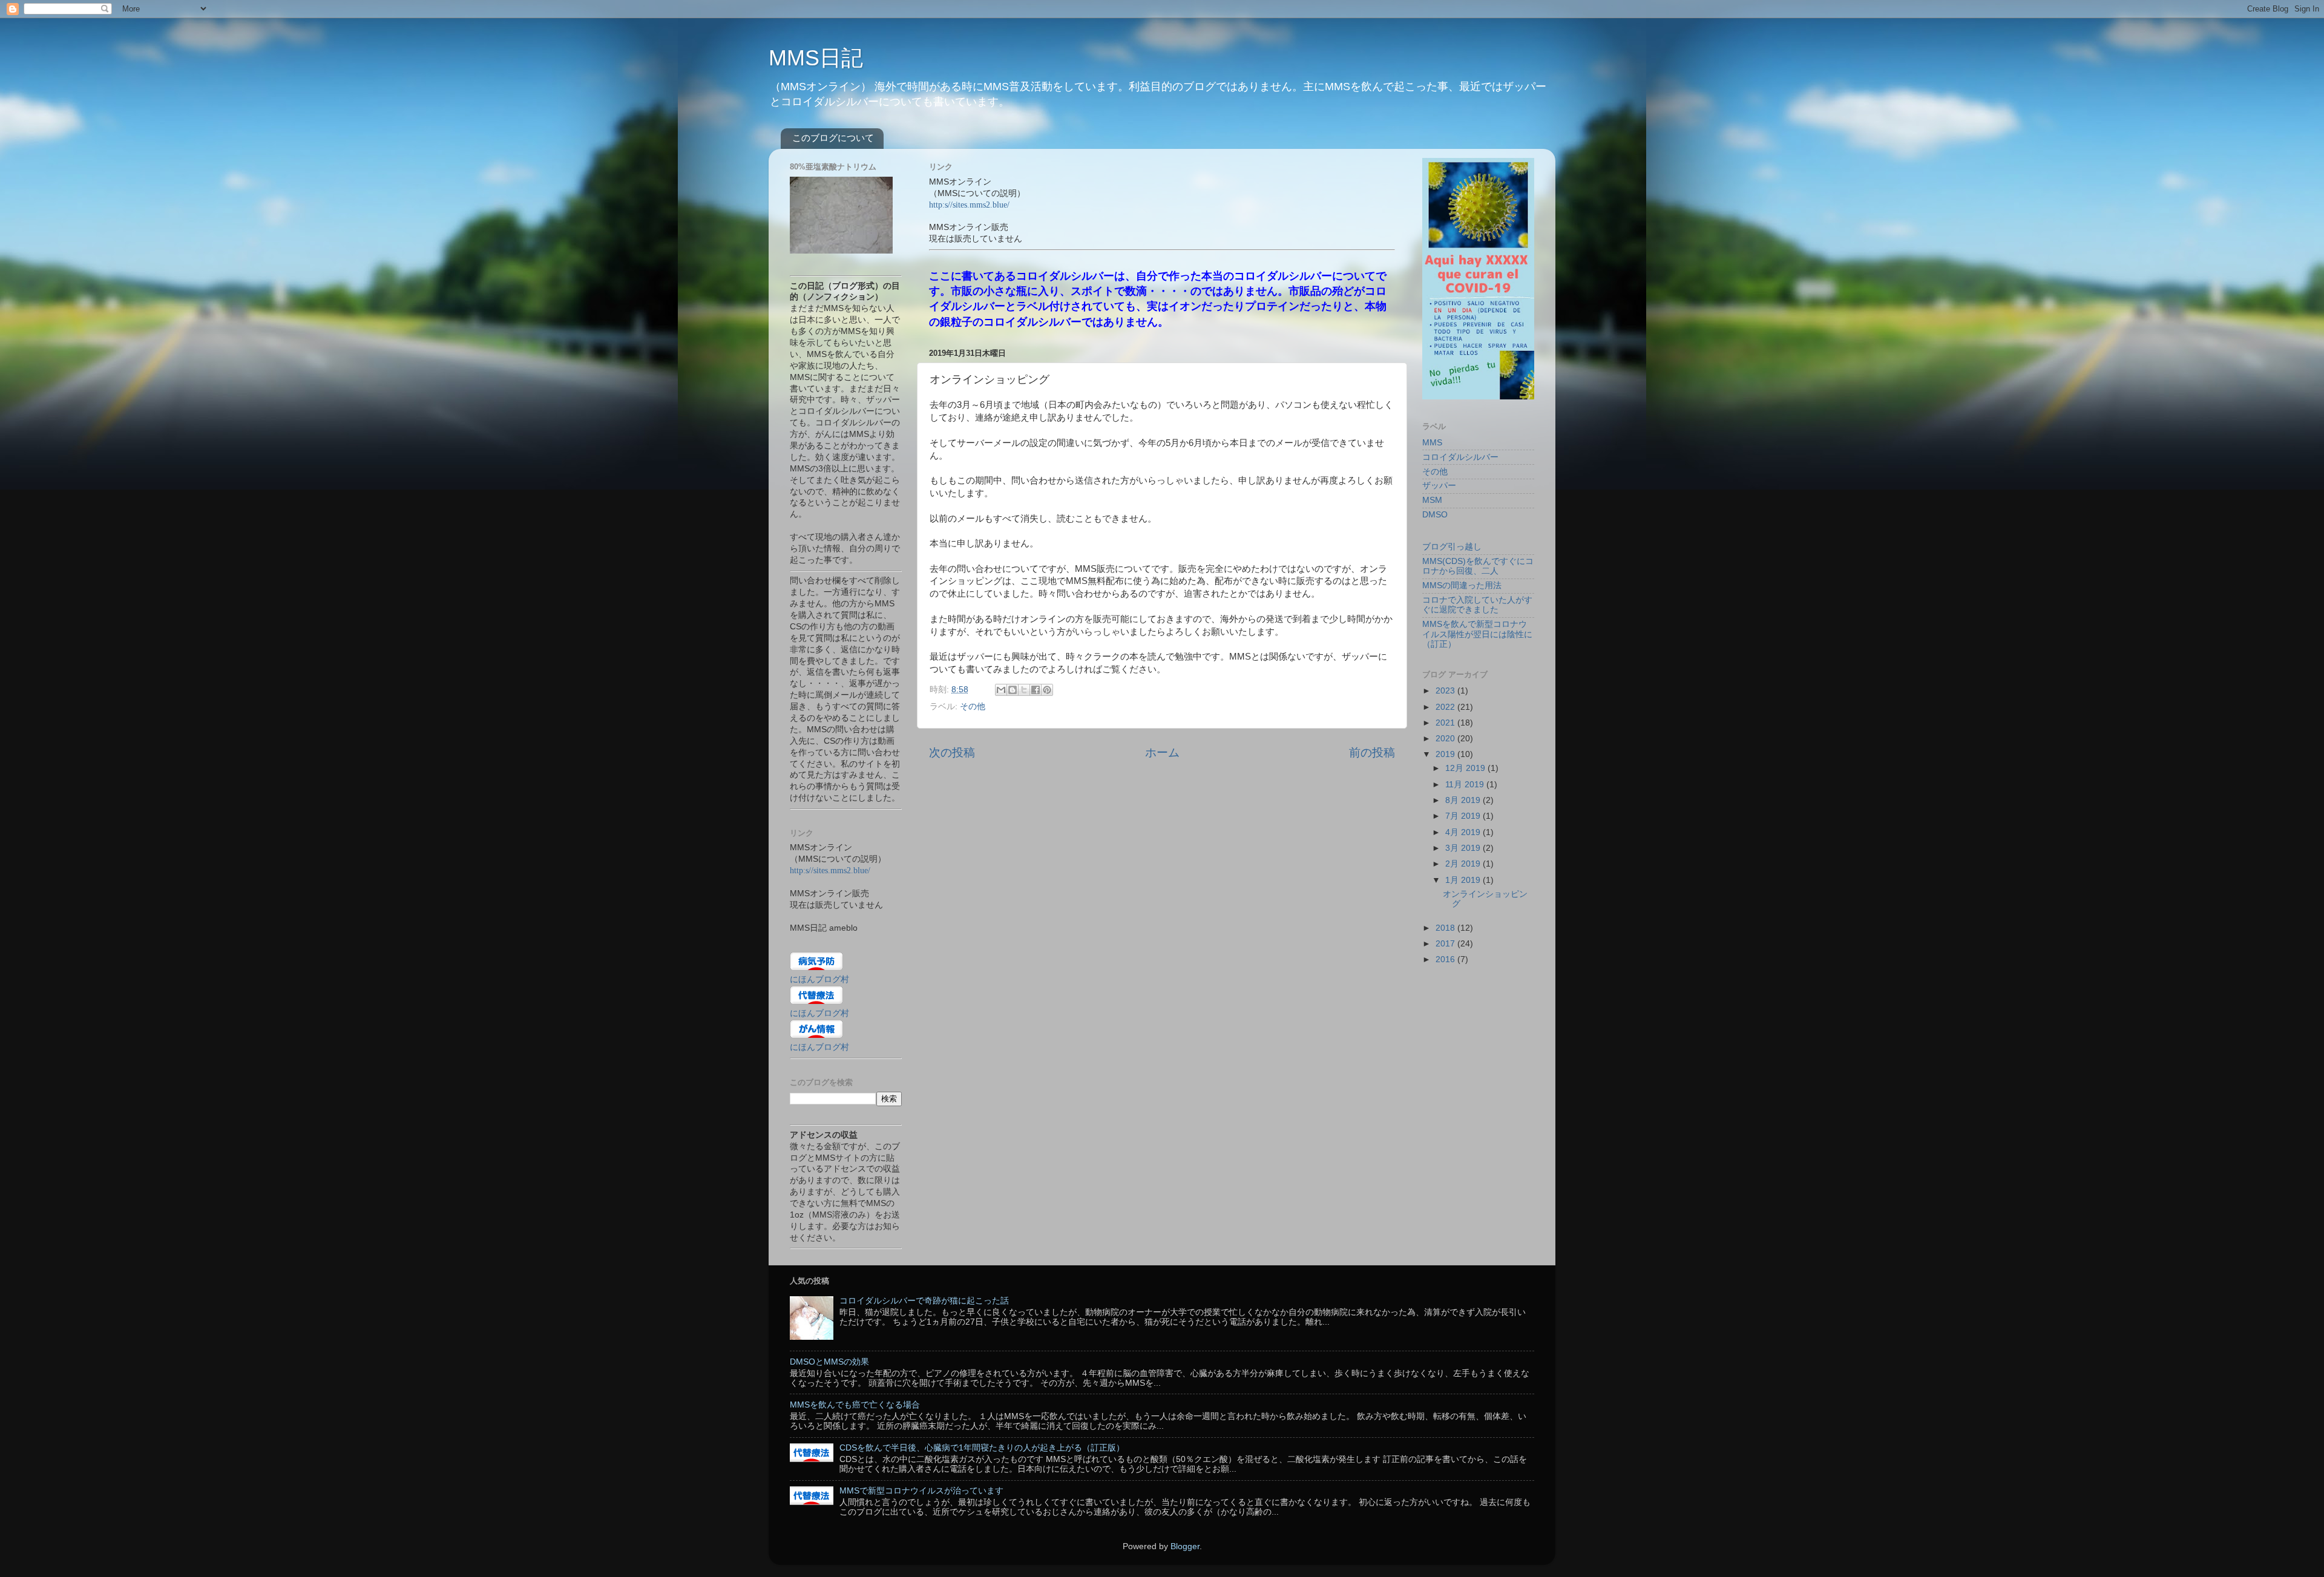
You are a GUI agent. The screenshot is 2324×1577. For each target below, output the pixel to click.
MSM (1432, 500)
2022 (1446, 707)
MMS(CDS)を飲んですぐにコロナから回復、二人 (1478, 566)
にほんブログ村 (819, 979)
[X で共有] (1024, 690)
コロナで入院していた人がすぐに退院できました (1477, 605)
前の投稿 (1372, 752)
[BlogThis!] (1013, 690)
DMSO (1435, 515)
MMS (1432, 443)
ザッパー (1439, 486)
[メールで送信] (1001, 690)
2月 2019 (1464, 864)
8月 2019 (1464, 800)
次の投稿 (952, 752)
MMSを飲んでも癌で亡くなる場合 (855, 1405)
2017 (1446, 944)
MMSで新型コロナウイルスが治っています (921, 1491)
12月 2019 (1466, 768)
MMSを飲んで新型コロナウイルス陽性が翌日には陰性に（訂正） (1477, 634)
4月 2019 (1464, 832)
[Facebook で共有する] (1036, 690)
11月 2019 (1466, 785)
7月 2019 (1464, 816)
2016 (1446, 959)
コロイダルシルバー (1460, 457)
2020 (1446, 739)
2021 (1446, 723)
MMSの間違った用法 (1462, 585)
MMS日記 (816, 58)
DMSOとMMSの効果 (829, 1362)
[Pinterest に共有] (1047, 690)
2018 (1446, 928)
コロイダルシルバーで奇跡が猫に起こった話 (924, 1301)
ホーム (1162, 752)
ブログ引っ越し (1452, 547)
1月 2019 (1464, 880)
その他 (973, 707)
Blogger (1185, 1546)
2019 (1446, 754)
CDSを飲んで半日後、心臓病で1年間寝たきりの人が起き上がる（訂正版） (982, 1448)
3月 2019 (1464, 848)
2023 (1446, 691)
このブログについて (833, 138)
